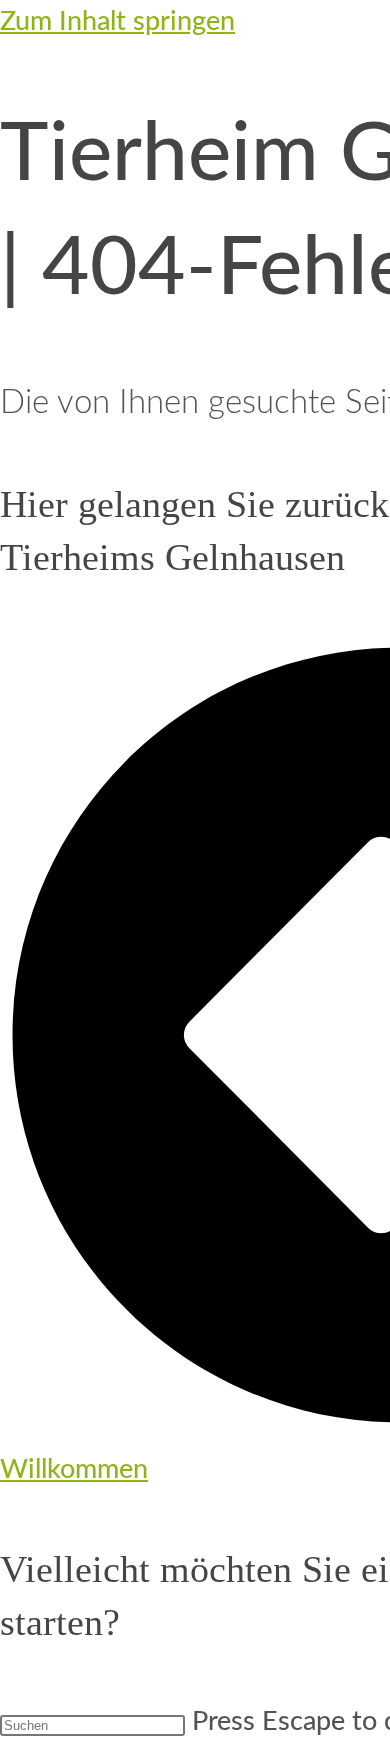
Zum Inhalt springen (117, 21)
